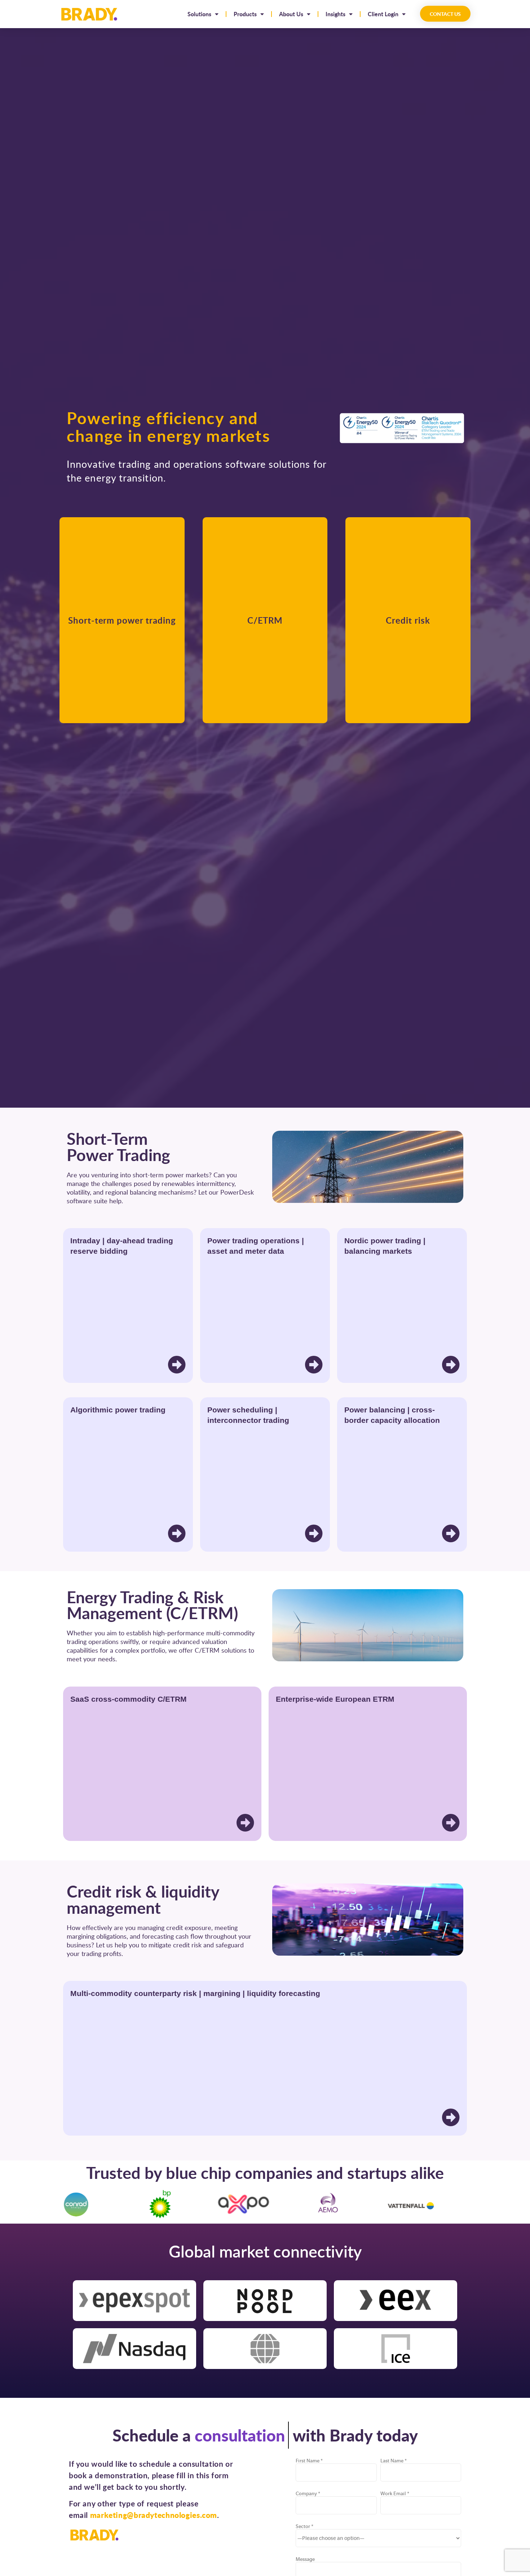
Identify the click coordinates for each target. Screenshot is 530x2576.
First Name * (309, 2461)
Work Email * (395, 2494)
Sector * (304, 2526)
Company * (308, 2494)
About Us (291, 14)
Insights (335, 14)
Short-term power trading (122, 620)
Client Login (383, 14)
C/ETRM (265, 620)
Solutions (199, 14)
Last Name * (394, 2461)
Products (245, 14)
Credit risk (408, 620)
